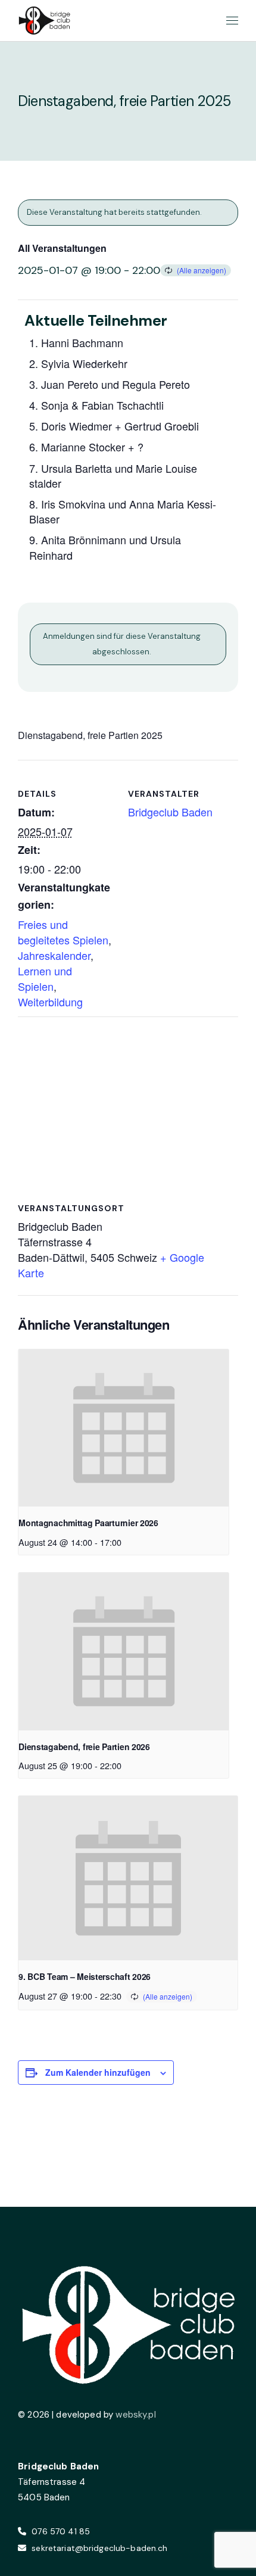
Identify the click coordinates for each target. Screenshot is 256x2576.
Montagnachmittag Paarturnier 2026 (88, 1523)
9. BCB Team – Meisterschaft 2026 (85, 1976)
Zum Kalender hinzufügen (98, 2072)
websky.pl (135, 2415)
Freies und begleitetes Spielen (63, 932)
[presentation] (124, 1428)
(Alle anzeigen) (202, 270)
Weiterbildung (50, 1002)
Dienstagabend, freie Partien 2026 (84, 1747)
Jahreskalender (54, 955)
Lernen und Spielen (45, 978)
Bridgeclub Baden (170, 812)
